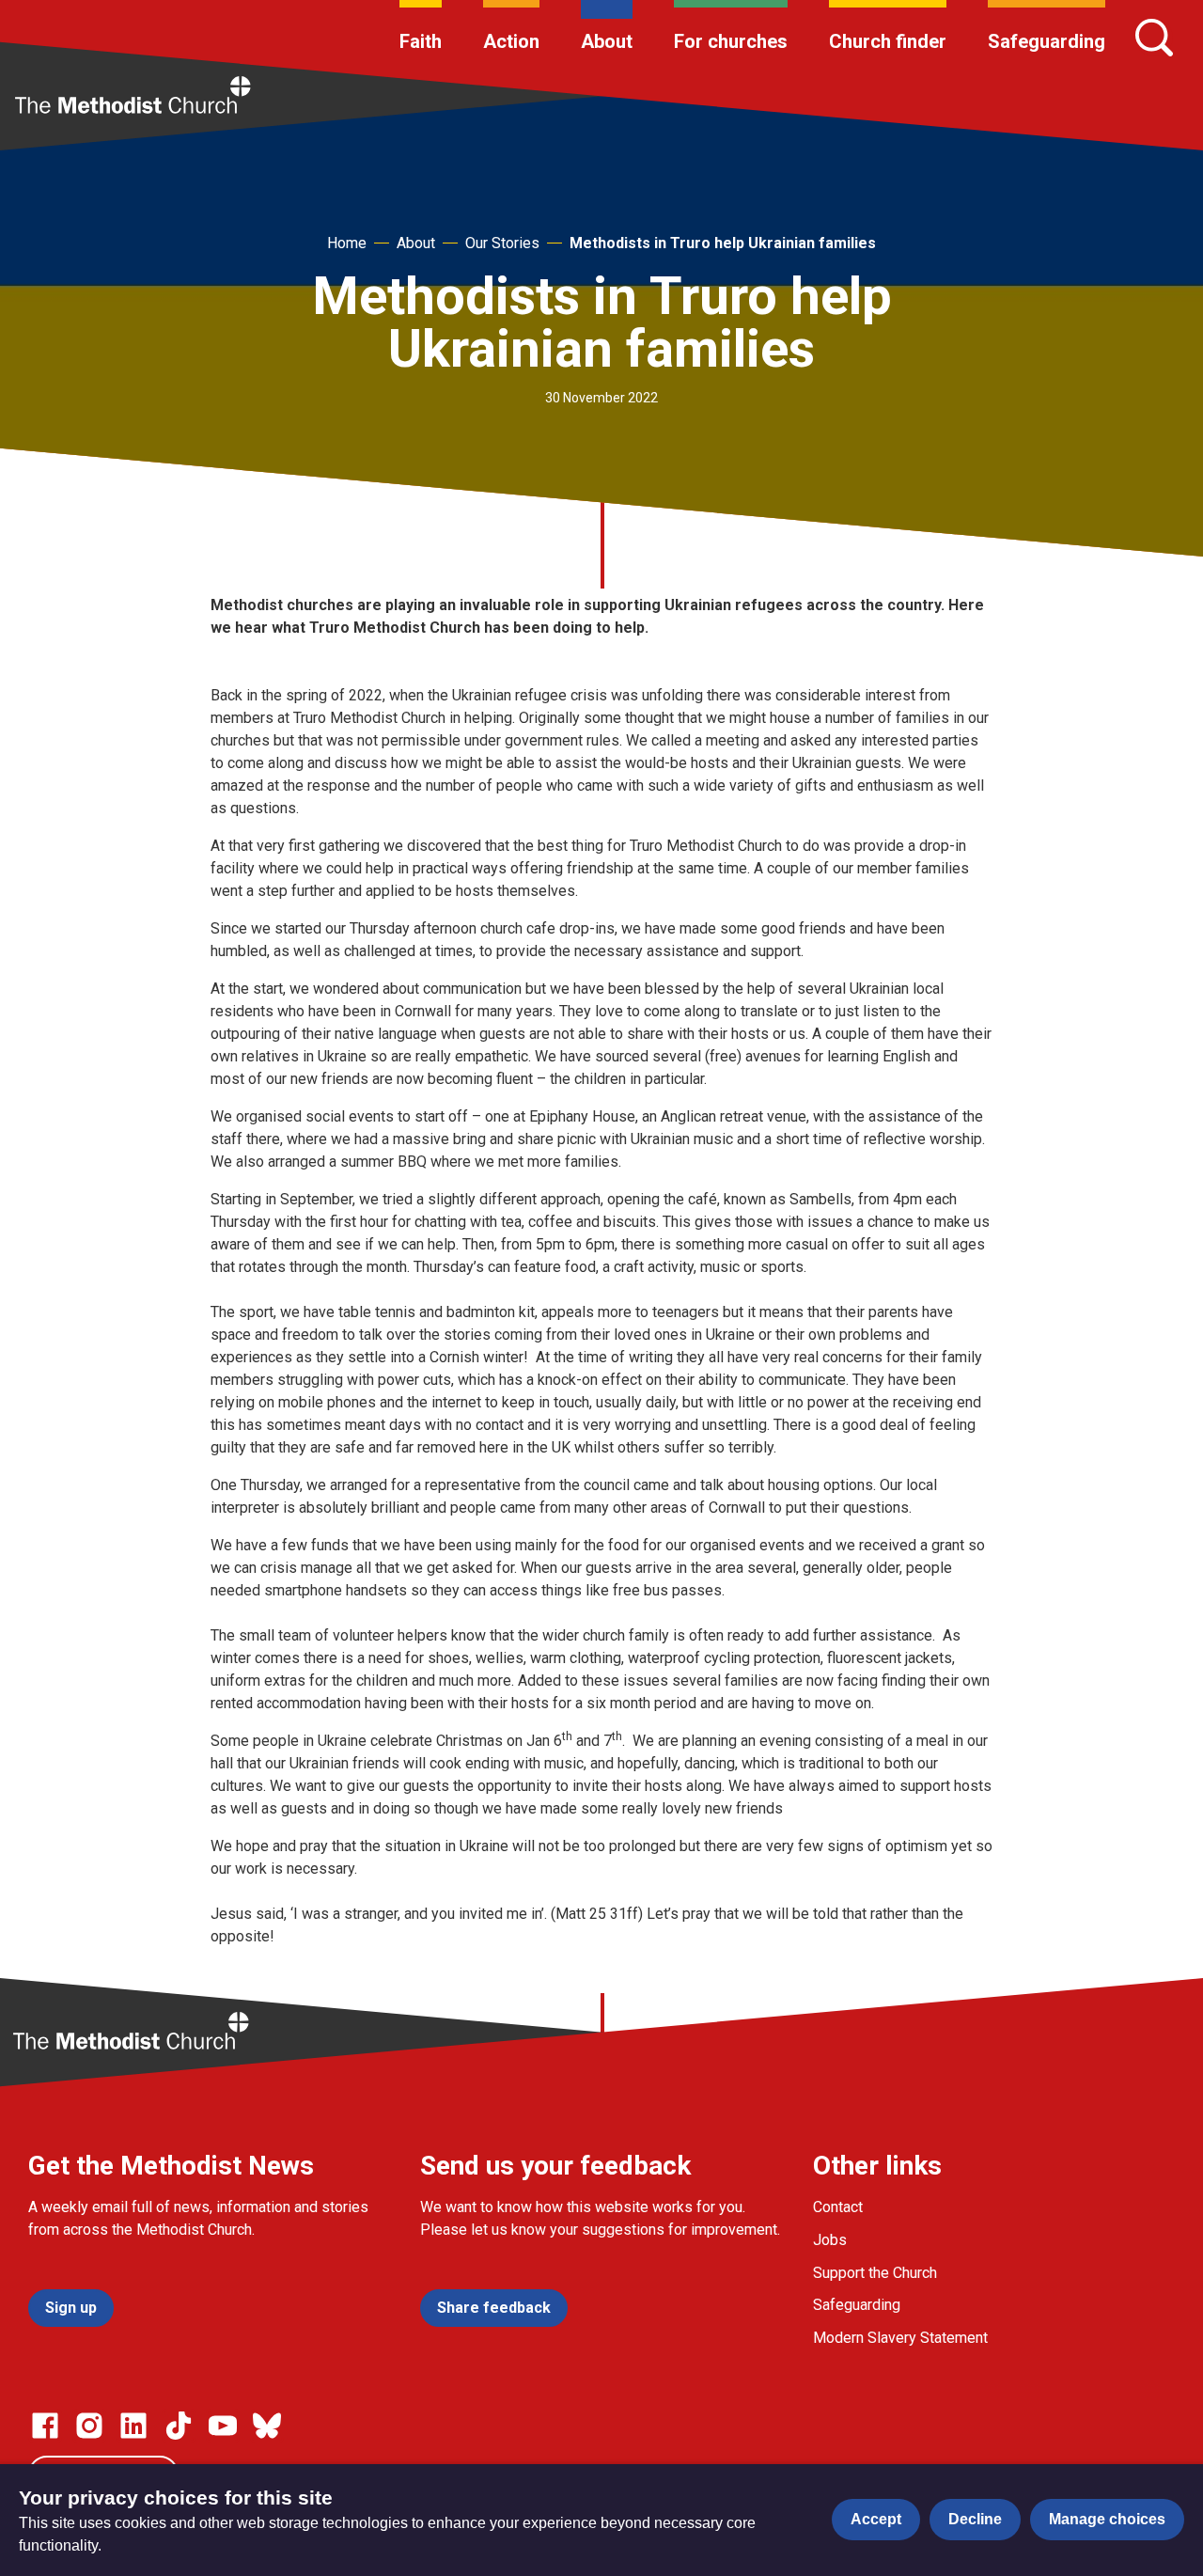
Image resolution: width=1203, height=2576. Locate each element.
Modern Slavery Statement (900, 2338)
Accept (876, 2519)
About (607, 41)
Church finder (888, 41)
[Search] (1154, 38)
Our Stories (502, 243)
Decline (975, 2519)
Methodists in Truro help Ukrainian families (723, 243)
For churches (731, 41)
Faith (421, 41)
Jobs (830, 2240)
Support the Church (875, 2273)
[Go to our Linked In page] (133, 2426)
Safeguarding (1047, 41)
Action (511, 41)
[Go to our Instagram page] (89, 2426)
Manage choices (1107, 2519)
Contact (838, 2207)
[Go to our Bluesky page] (267, 2426)
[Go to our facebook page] (45, 2426)
